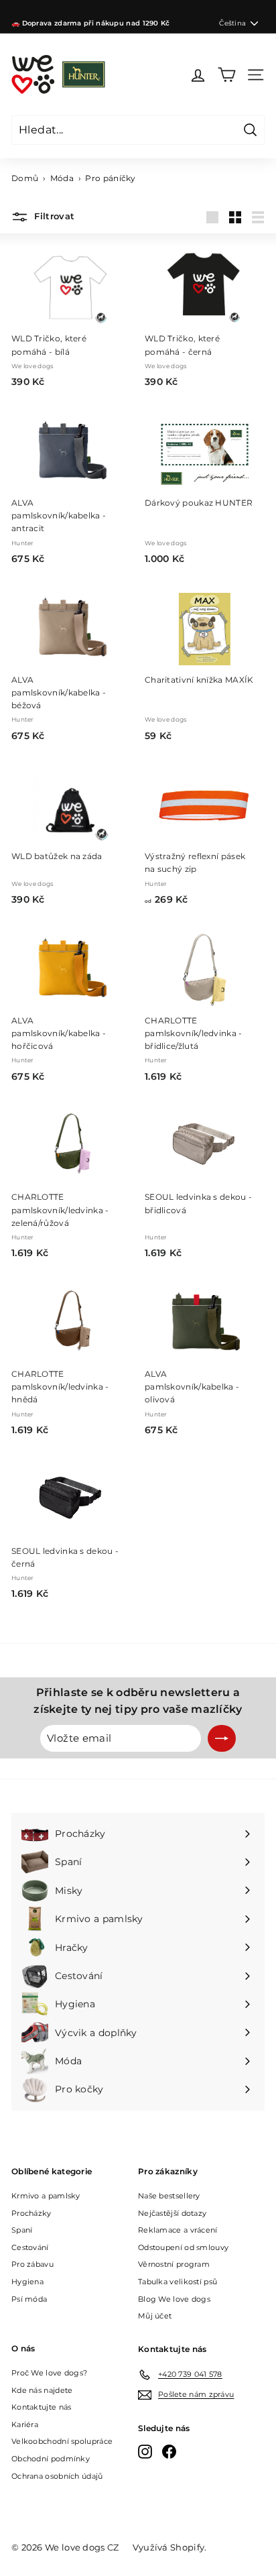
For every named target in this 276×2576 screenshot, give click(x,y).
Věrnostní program (174, 2264)
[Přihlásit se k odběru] (222, 1738)
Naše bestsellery (169, 2196)
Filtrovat (53, 217)
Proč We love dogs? (49, 2373)
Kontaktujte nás (42, 2407)
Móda (62, 178)
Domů (25, 178)
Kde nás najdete (42, 2390)
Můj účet (155, 2316)
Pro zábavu (32, 2264)
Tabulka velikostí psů (178, 2282)
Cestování (30, 2247)
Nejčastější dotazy (172, 2213)
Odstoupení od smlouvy (183, 2247)
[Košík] (227, 75)
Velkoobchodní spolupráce (62, 2441)
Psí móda (29, 2299)
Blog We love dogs (174, 2299)
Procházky (31, 2213)
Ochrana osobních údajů (57, 2476)
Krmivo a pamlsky (46, 2196)
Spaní (22, 2230)
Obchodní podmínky (51, 2459)
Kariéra (25, 2424)
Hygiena (27, 2282)
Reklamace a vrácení (178, 2230)
